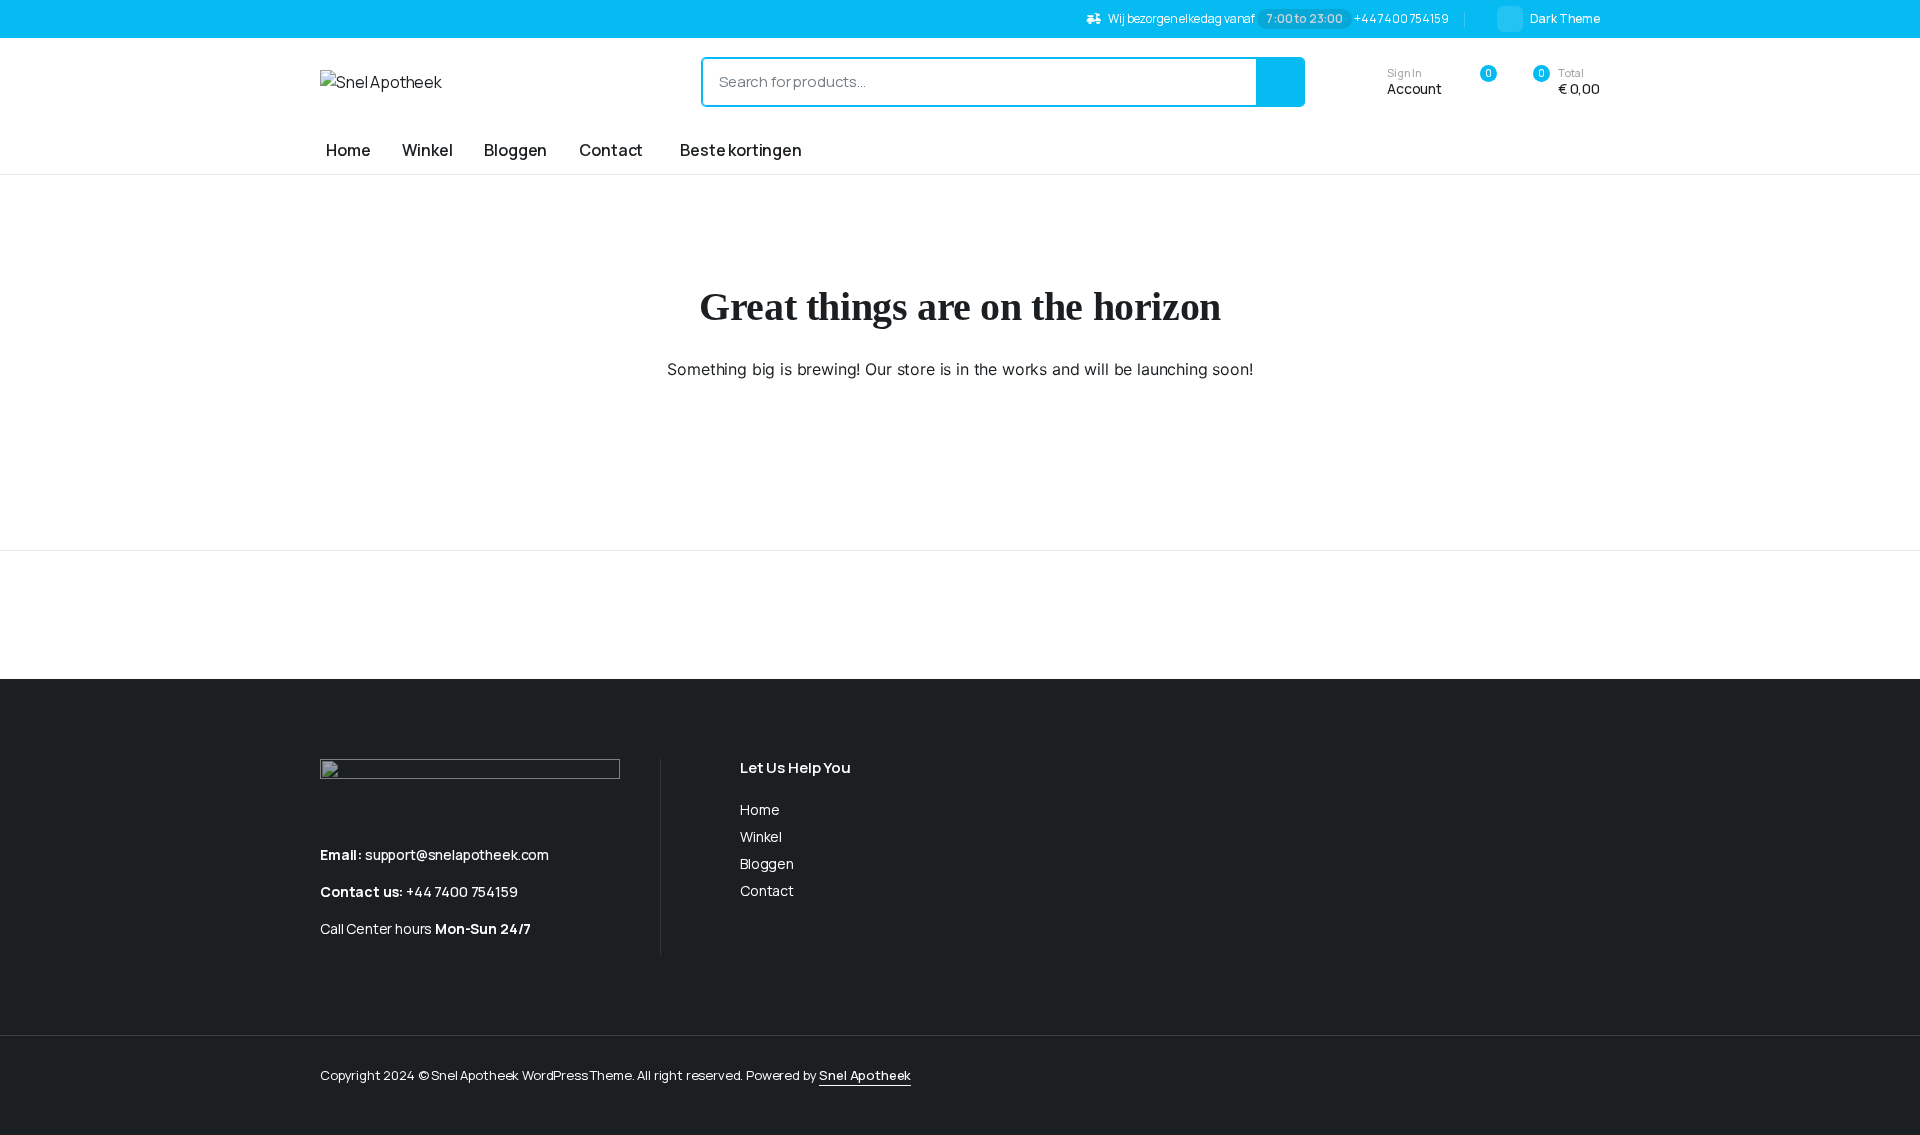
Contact (611, 150)
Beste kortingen (741, 150)
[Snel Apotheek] (491, 82)
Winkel (427, 150)
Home (348, 150)
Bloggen (515, 150)
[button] (1555, 82)
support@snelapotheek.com (457, 854)
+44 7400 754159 (462, 891)
